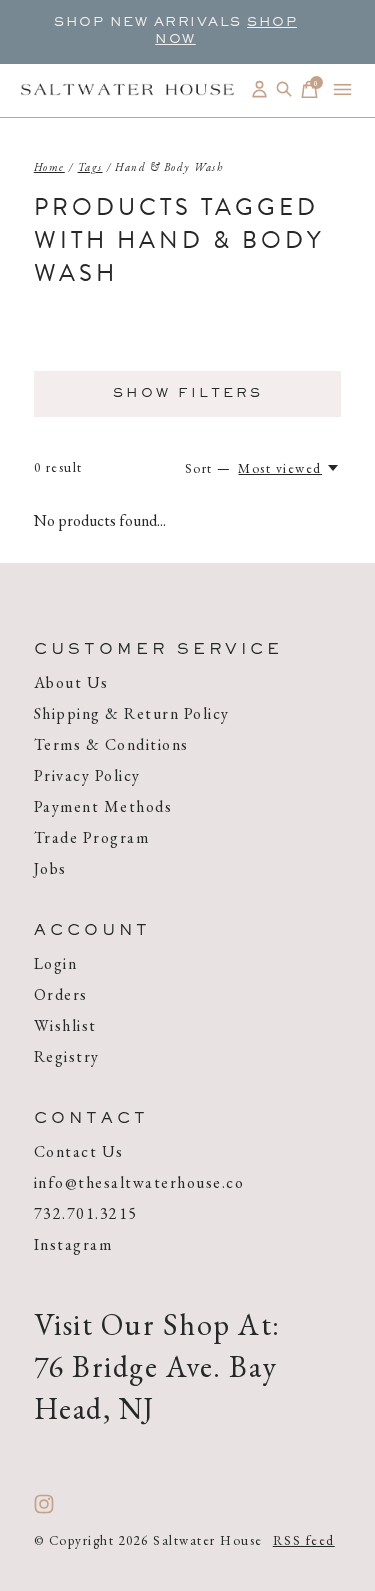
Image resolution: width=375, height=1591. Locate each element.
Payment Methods (103, 806)
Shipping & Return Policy (132, 713)
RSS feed (304, 1540)
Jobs (50, 868)
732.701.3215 (86, 1213)
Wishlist (65, 1025)
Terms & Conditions (111, 744)
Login (56, 963)
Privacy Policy (87, 775)
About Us (71, 682)
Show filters (188, 394)
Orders (61, 994)
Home (49, 167)
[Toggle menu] (342, 89)
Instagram (73, 1244)
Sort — (208, 468)
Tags (90, 167)
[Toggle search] (284, 89)
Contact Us (79, 1151)
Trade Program (92, 837)
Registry (67, 1056)
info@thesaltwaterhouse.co (139, 1182)
